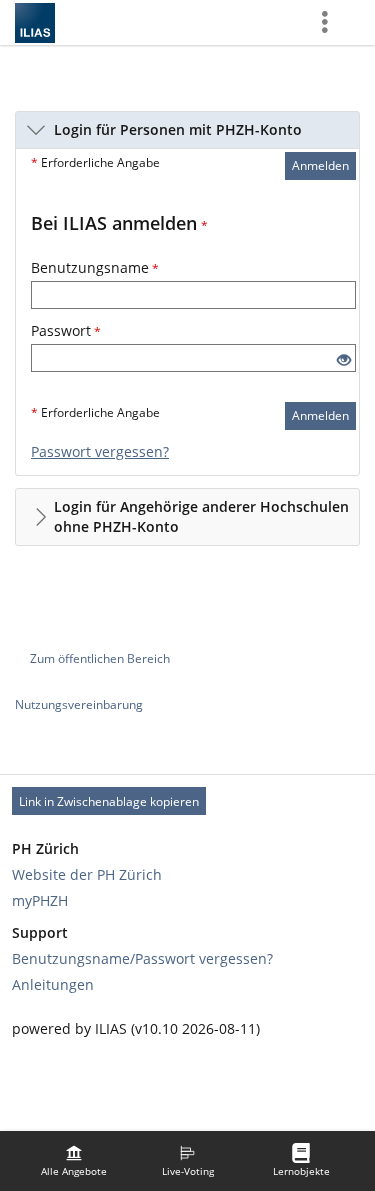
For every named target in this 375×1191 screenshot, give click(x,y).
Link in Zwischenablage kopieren (109, 801)
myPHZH (40, 900)
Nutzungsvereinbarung (79, 704)
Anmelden (320, 165)
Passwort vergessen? (100, 451)
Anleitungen (53, 984)
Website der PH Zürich (87, 874)
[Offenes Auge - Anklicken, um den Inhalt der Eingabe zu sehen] (344, 360)
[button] (187, 130)
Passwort (66, 330)
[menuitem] (74, 1161)
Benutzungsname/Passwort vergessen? (142, 958)
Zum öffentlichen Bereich (100, 658)
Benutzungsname (95, 267)
